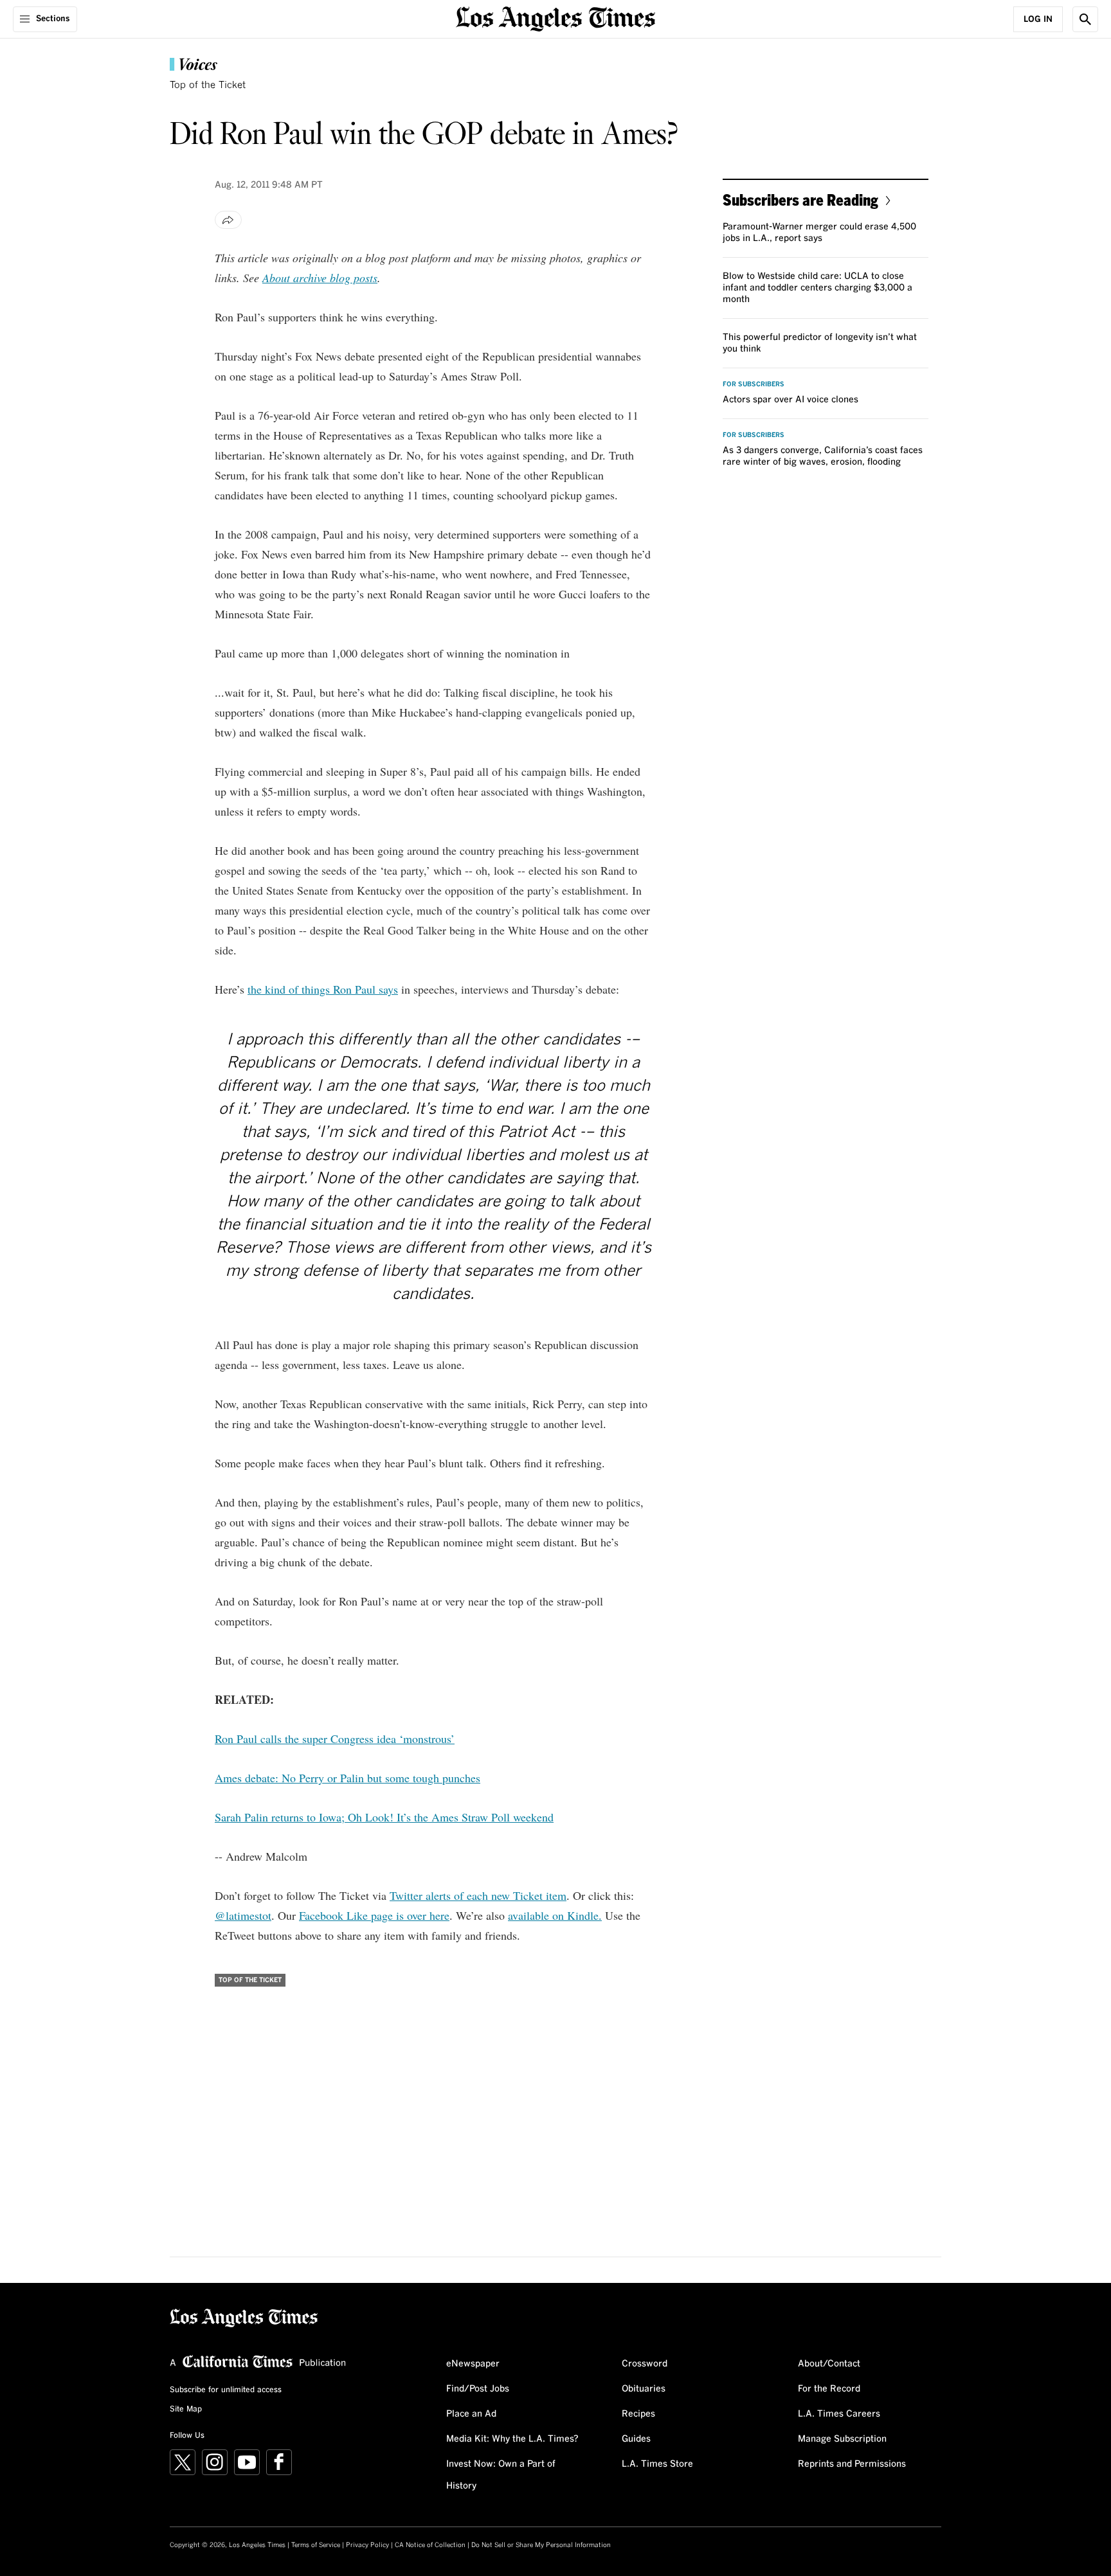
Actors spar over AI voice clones (790, 400)
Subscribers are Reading (800, 200)
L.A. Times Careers (839, 2414)
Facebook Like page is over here (374, 1915)
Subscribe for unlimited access (226, 2390)
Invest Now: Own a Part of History (501, 2475)
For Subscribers (754, 384)
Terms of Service (316, 2545)
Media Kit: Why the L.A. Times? (512, 2439)
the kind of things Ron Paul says (323, 989)
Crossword (645, 2364)
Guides (636, 2439)
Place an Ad (471, 2414)
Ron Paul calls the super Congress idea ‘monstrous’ (335, 1739)
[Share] (228, 220)
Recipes (638, 2414)
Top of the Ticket (208, 85)
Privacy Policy (367, 2545)
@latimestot (243, 1915)
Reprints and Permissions (852, 2464)
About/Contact (829, 2364)
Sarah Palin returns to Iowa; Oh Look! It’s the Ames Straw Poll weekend (384, 1817)
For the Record (829, 2389)
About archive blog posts (320, 278)
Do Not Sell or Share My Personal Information (541, 2545)
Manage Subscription (842, 2439)
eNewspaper (473, 2364)
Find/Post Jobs (478, 2389)
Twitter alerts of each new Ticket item (478, 1895)
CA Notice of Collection (430, 2545)
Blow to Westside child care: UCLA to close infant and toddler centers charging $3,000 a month (817, 288)
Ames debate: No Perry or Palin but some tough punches (348, 1778)
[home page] (555, 18)
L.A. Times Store (657, 2464)
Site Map (186, 2410)
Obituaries (644, 2389)
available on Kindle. (555, 1915)
